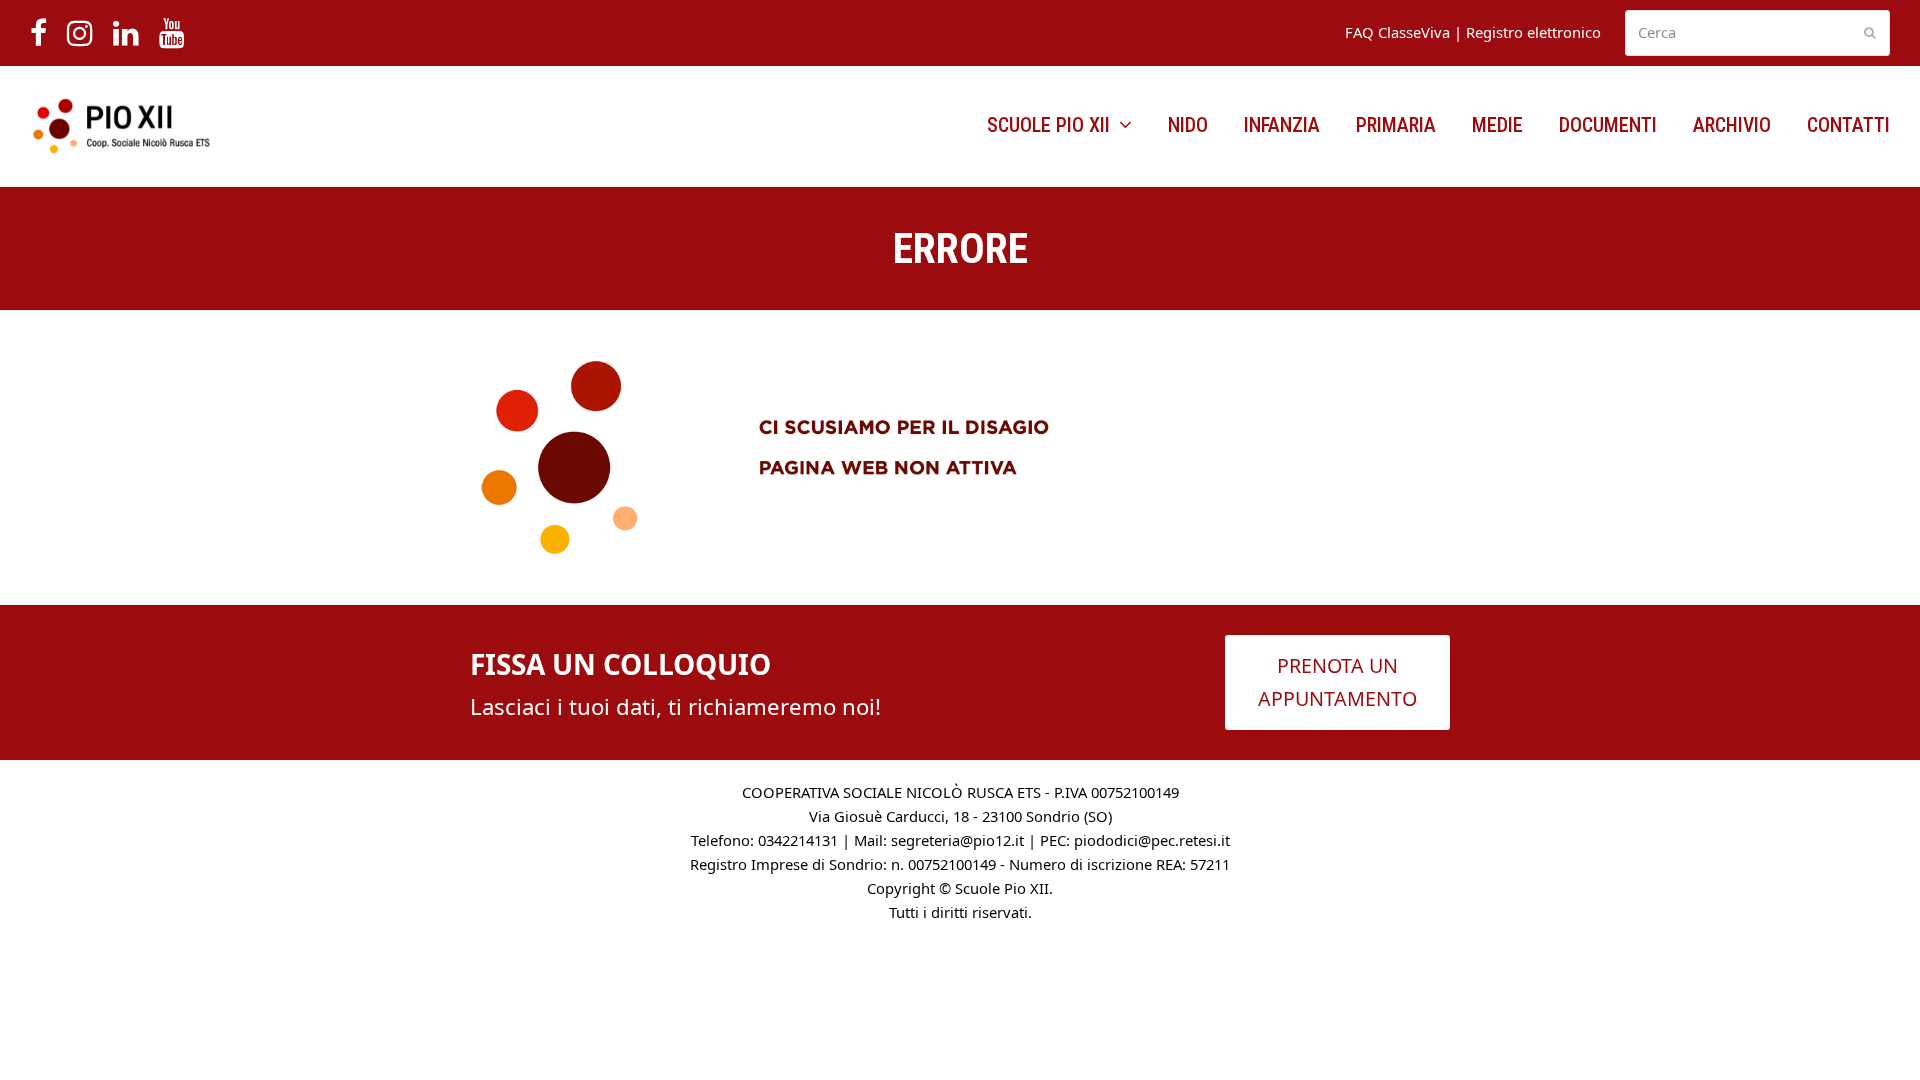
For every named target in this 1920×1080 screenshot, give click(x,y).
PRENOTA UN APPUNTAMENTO (1337, 682)
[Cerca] (1757, 33)
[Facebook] (38, 33)
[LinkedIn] (126, 33)
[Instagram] (80, 33)
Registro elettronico (1533, 32)
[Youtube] (172, 33)
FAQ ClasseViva (1397, 32)
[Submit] (1870, 33)
